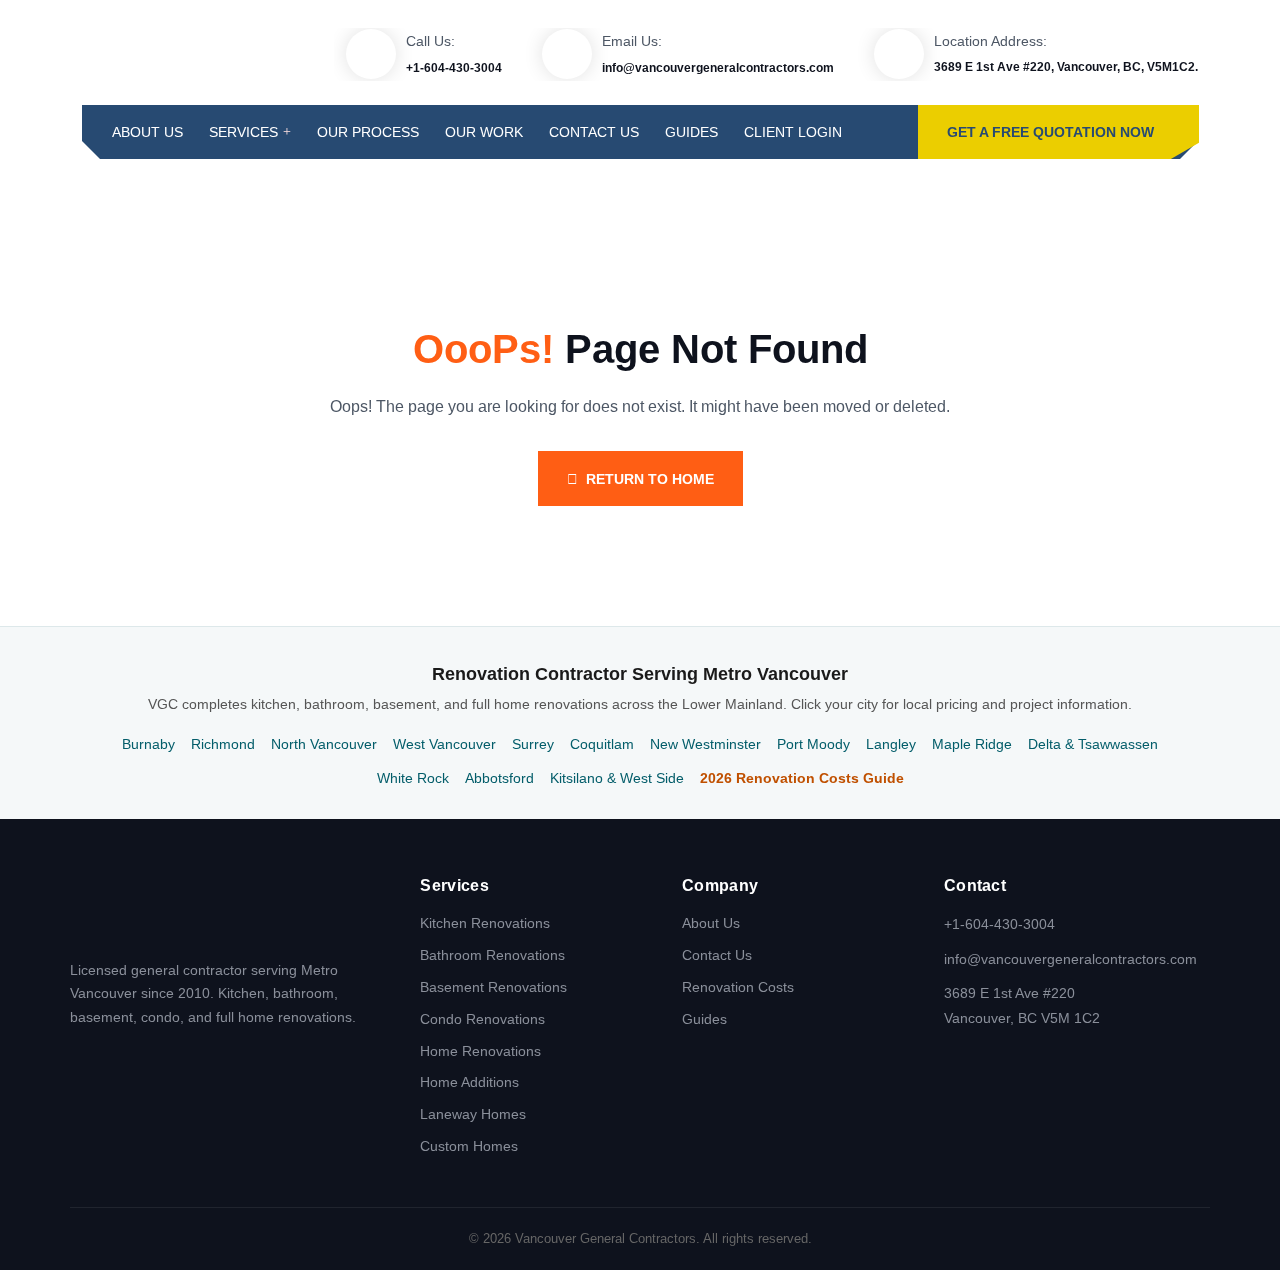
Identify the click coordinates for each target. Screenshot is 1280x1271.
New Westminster (705, 744)
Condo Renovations (482, 1019)
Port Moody (813, 744)
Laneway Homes (473, 1114)
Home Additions (469, 1082)
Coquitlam (602, 744)
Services (243, 132)
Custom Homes (469, 1146)
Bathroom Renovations (492, 955)
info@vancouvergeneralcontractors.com (718, 68)
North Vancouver (324, 744)
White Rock (413, 778)
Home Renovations (480, 1051)
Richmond (223, 744)
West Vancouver (444, 744)
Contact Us (594, 132)
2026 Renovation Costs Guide (802, 778)
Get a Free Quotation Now (1050, 132)
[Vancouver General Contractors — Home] (150, 909)
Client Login (793, 132)
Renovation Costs (738, 987)
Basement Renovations (493, 987)
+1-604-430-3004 (454, 68)
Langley (891, 744)
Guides (691, 132)
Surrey (533, 744)
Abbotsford (499, 778)
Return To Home (650, 479)
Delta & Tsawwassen (1093, 744)
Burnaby (148, 744)
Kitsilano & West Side (617, 778)
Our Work (484, 132)
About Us (147, 132)
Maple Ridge (972, 744)
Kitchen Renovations (485, 923)
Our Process (368, 132)
